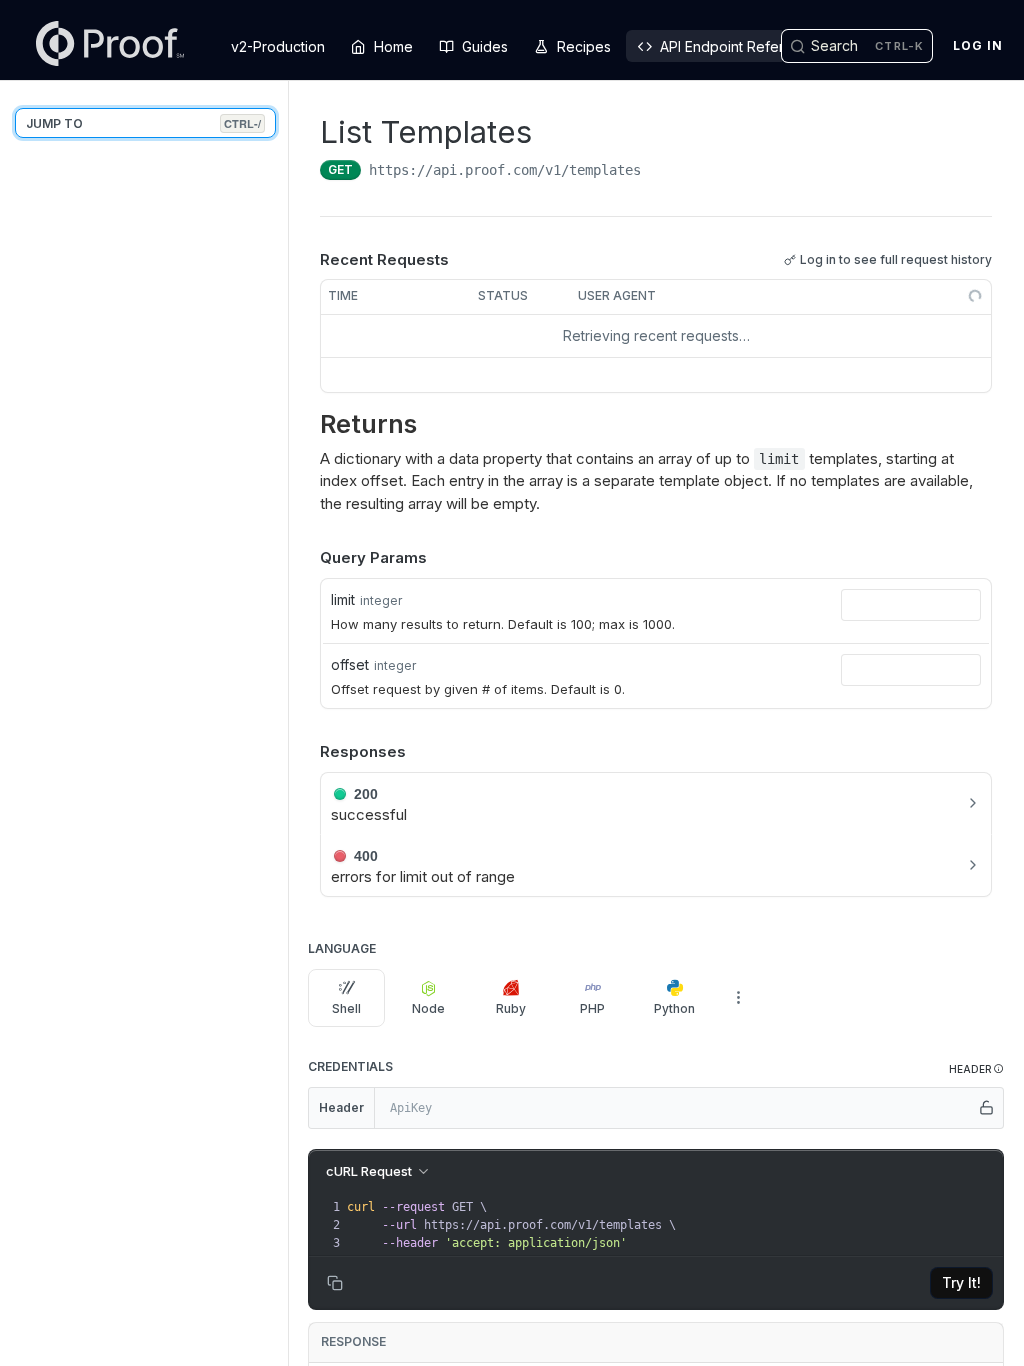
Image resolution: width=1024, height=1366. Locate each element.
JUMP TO (143, 123)
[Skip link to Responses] (306, 752)
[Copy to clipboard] (661, 172)
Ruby (511, 1008)
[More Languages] (738, 998)
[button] (976, 1069)
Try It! (961, 1282)
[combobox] (911, 605)
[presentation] (673, 1225)
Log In (978, 45)
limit (343, 599)
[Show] (987, 1108)
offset (350, 664)
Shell (346, 1008)
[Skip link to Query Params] (306, 559)
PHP (592, 1008)
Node (428, 1008)
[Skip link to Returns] (312, 424)
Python (674, 1008)
